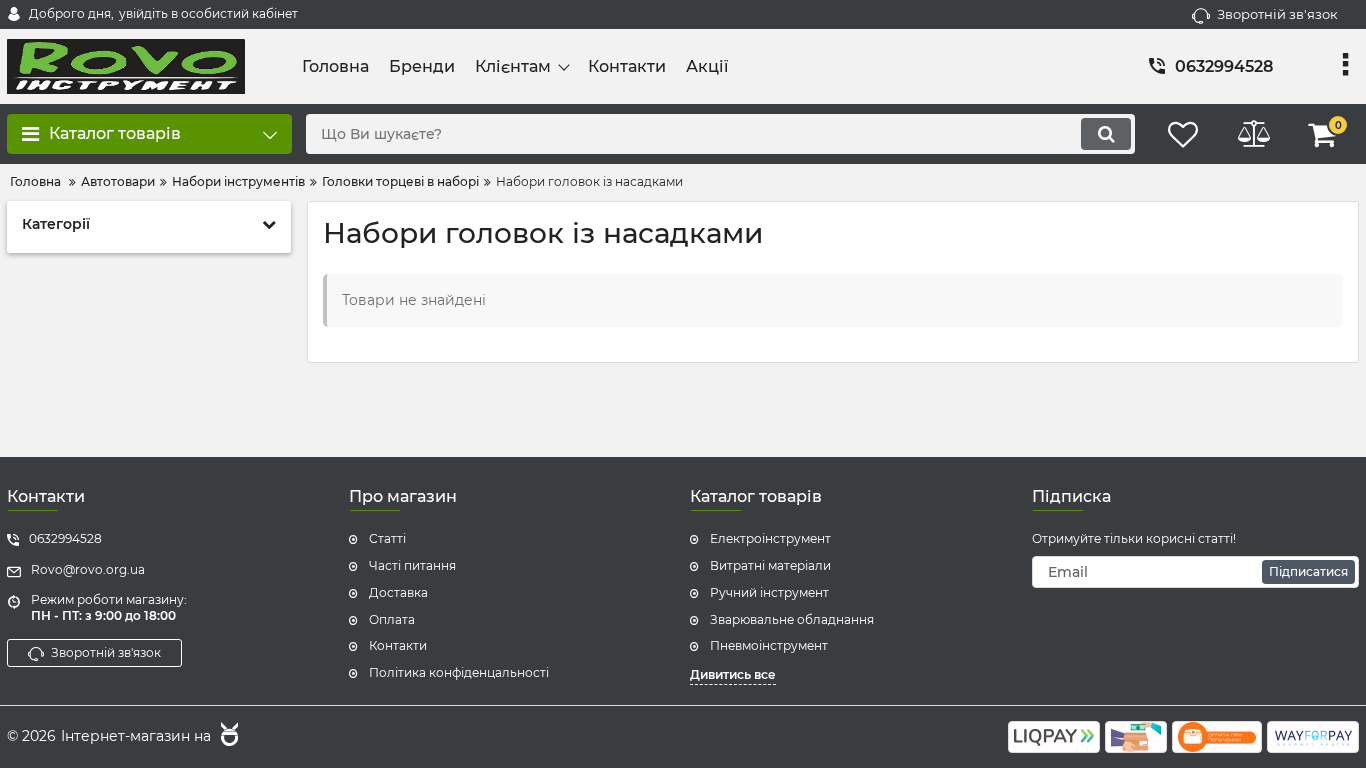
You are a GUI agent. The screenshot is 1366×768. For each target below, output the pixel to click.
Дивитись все (733, 674)
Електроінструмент (770, 538)
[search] (1106, 134)
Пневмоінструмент (769, 645)
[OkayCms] (227, 737)
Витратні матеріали (770, 565)
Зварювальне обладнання (792, 619)
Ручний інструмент (769, 592)
